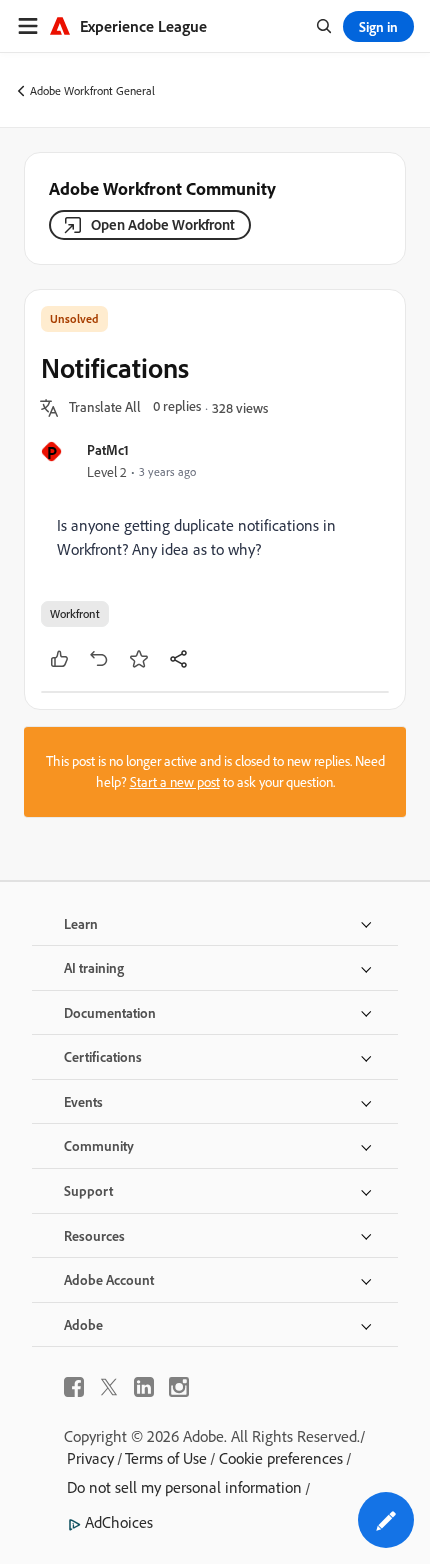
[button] (105, 408)
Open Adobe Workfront (163, 224)
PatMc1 (108, 449)
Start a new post (175, 782)
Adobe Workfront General (92, 90)
